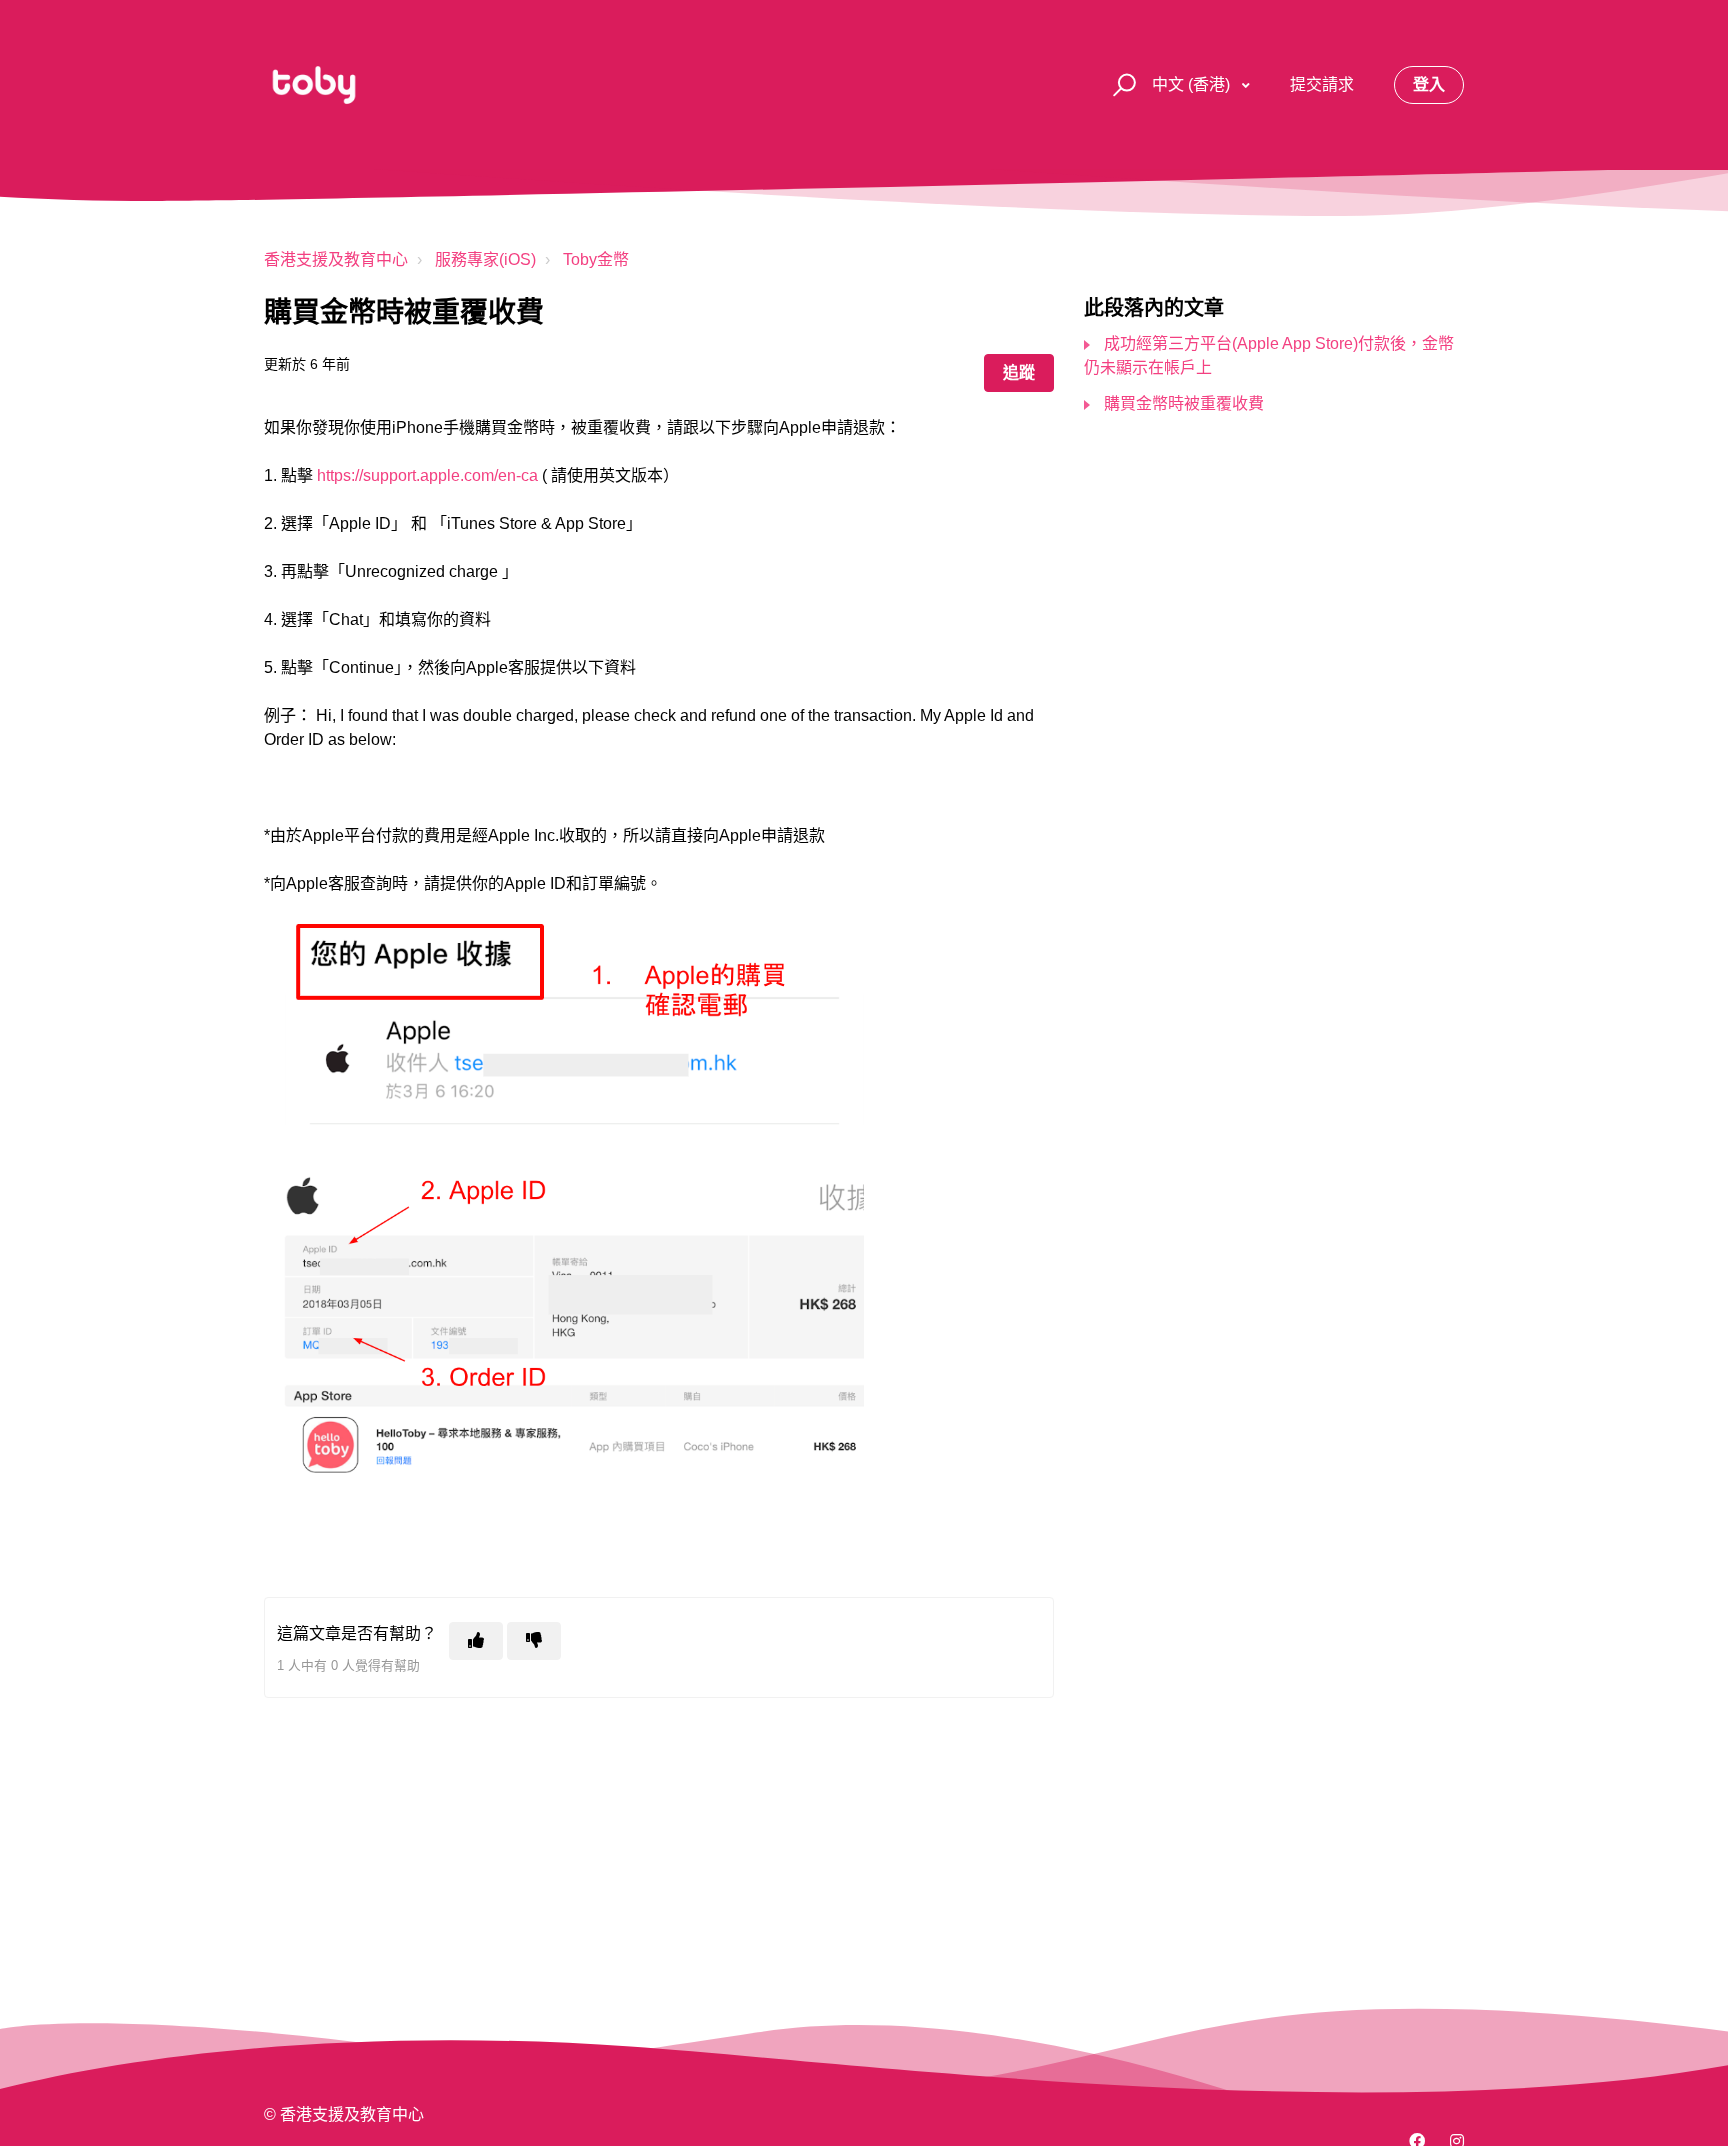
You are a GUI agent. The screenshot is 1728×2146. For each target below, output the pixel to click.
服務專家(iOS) (485, 259)
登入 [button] (1429, 84)
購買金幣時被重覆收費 (1184, 403)
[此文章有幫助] (476, 1641)
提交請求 (1322, 84)
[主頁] (314, 85)
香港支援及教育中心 (336, 259)
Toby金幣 (596, 259)
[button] (1121, 85)
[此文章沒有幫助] (534, 1641)
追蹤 (1019, 372)
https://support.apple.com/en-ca (427, 475)
